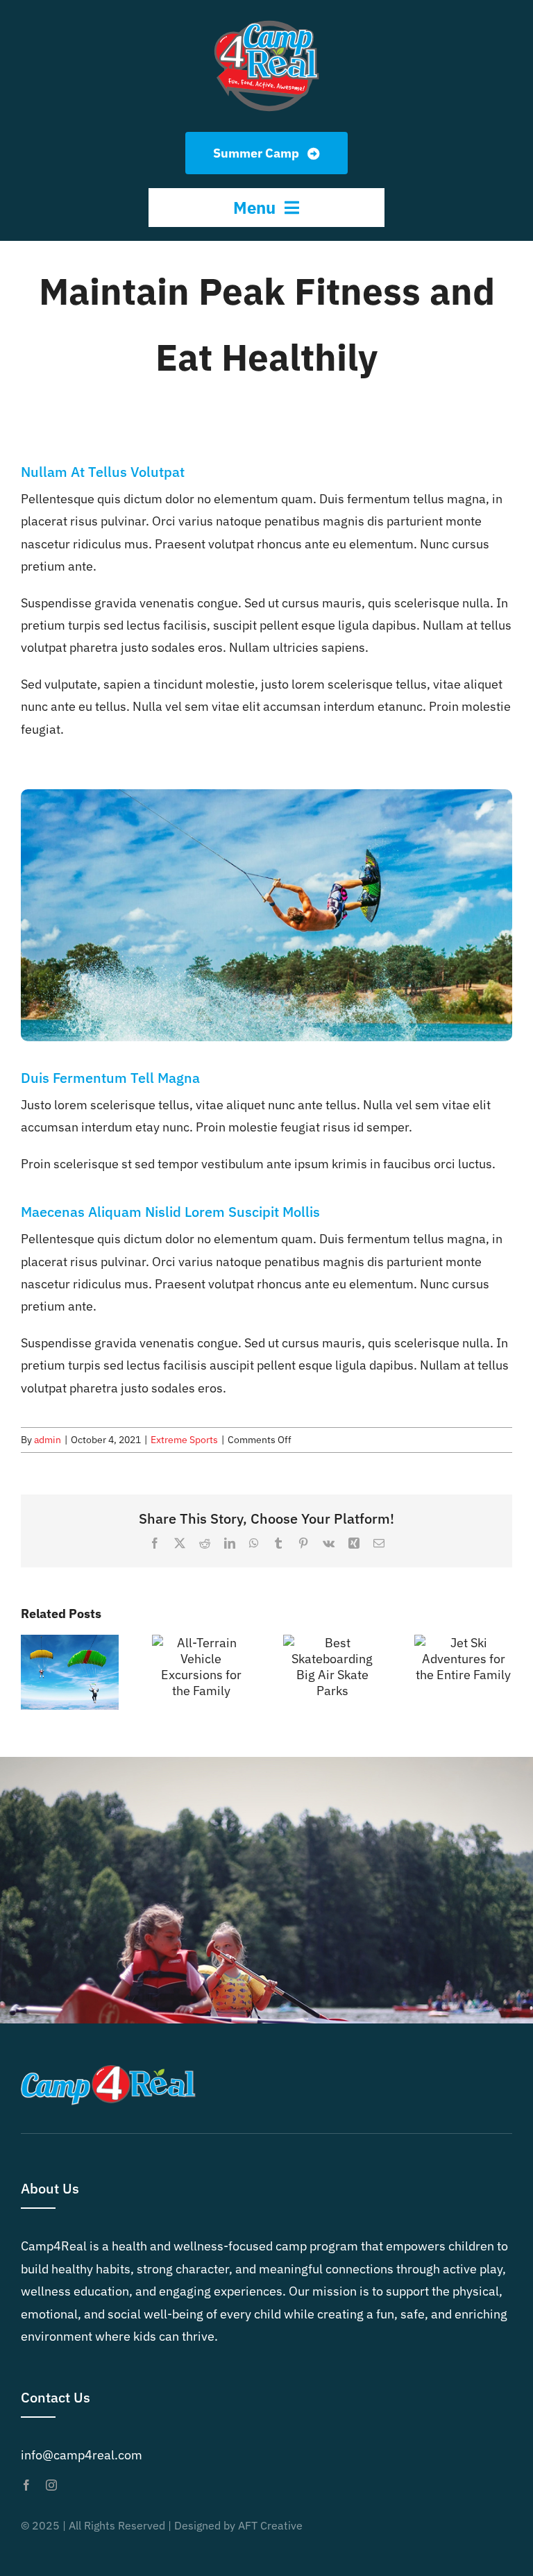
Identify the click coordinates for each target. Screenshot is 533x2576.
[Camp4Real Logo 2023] (266, 20)
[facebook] (26, 2485)
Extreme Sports (184, 1440)
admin (48, 1440)
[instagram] (51, 2485)
